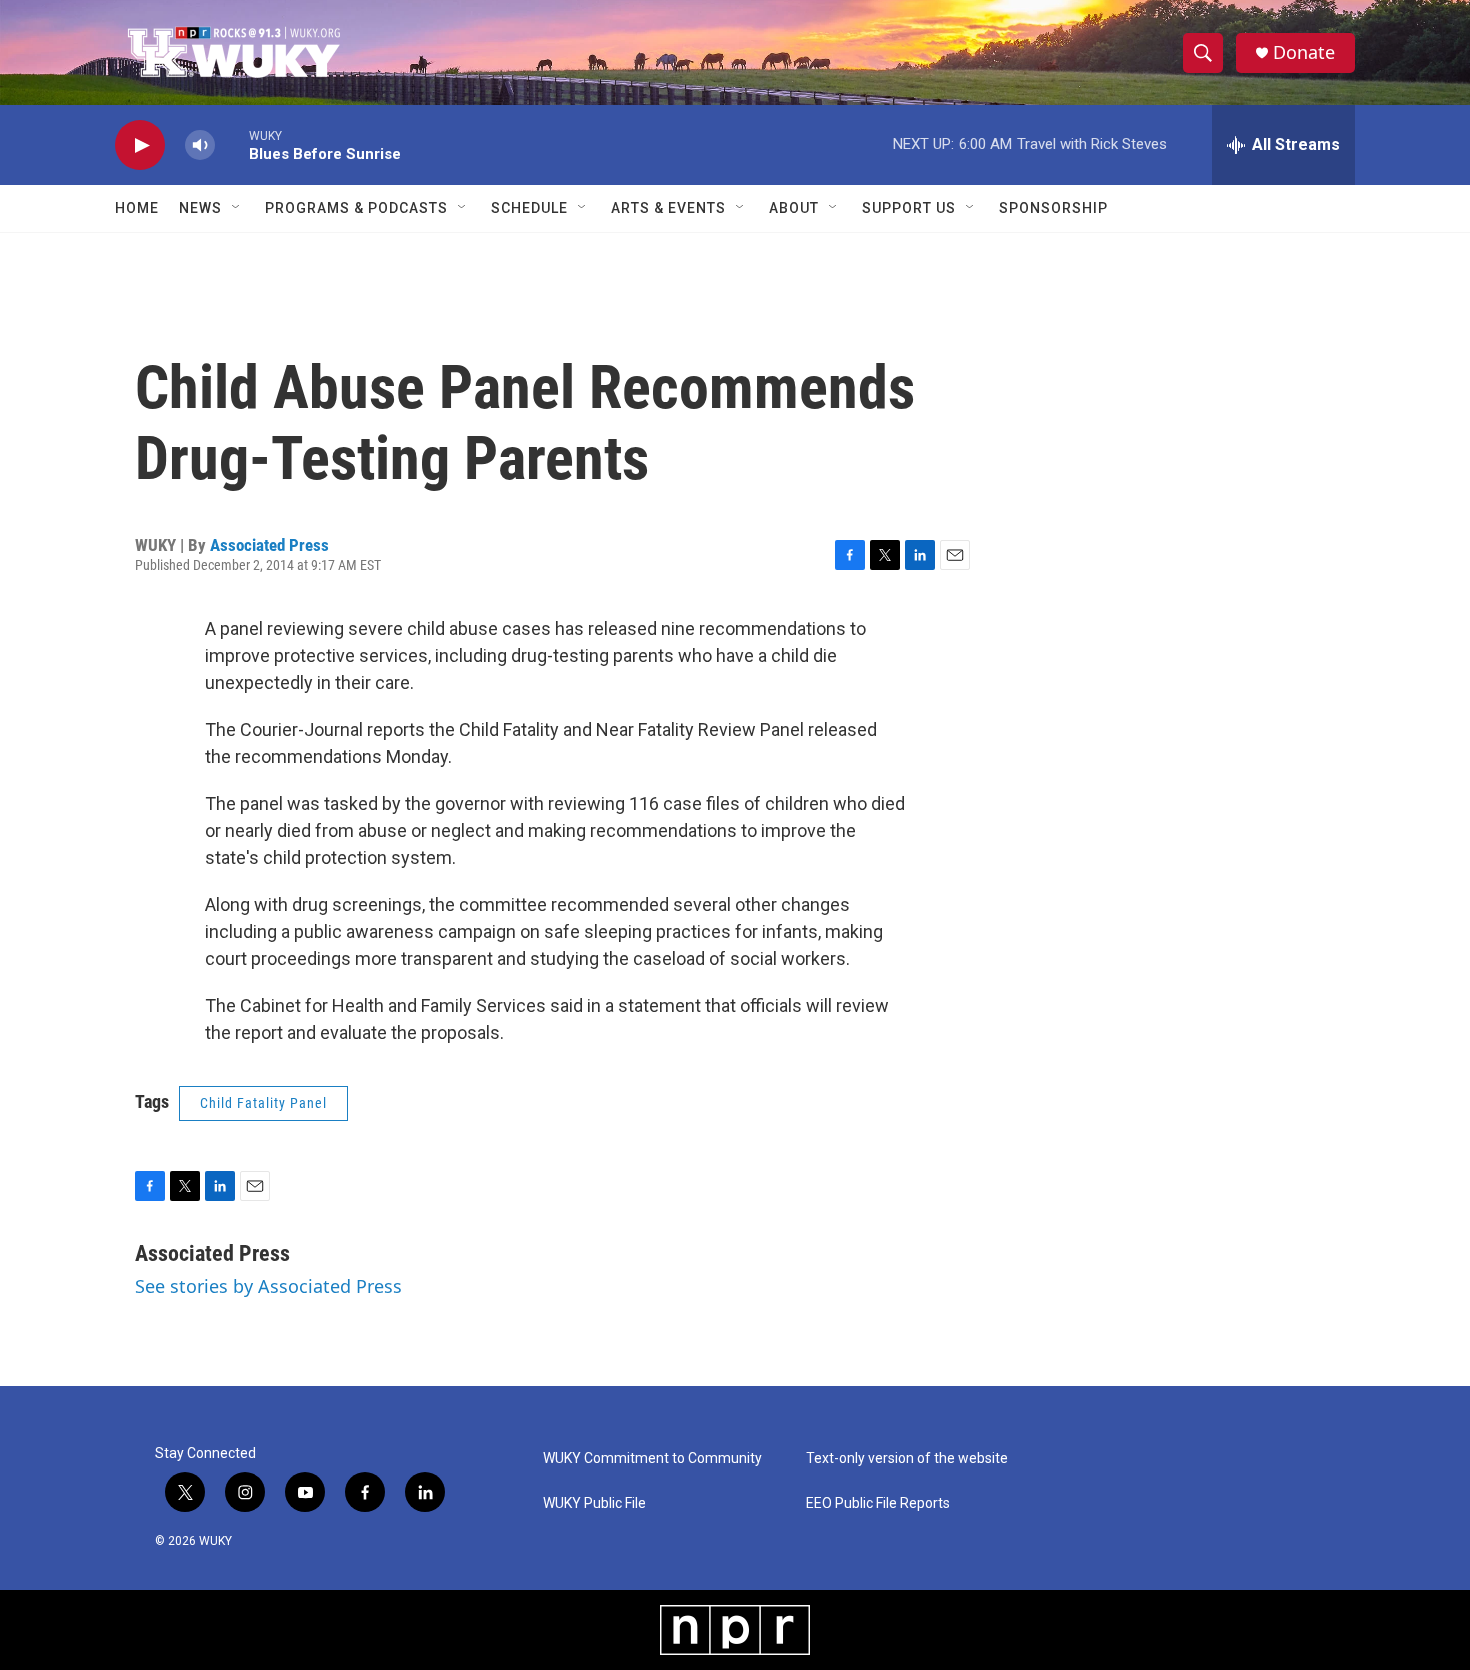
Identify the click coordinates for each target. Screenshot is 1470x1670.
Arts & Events (668, 208)
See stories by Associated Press (268, 1286)
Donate (1304, 52)
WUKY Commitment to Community (652, 1458)
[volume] (200, 145)
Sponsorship (1053, 208)
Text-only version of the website (907, 1458)
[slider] (232, 144)
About (794, 208)
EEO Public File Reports (878, 1503)
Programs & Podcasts (356, 208)
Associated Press (269, 545)
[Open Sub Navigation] (237, 208)
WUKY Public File (594, 1503)
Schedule (529, 208)
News (200, 208)
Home (137, 208)
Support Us (909, 208)
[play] (140, 145)
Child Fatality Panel (263, 1103)
